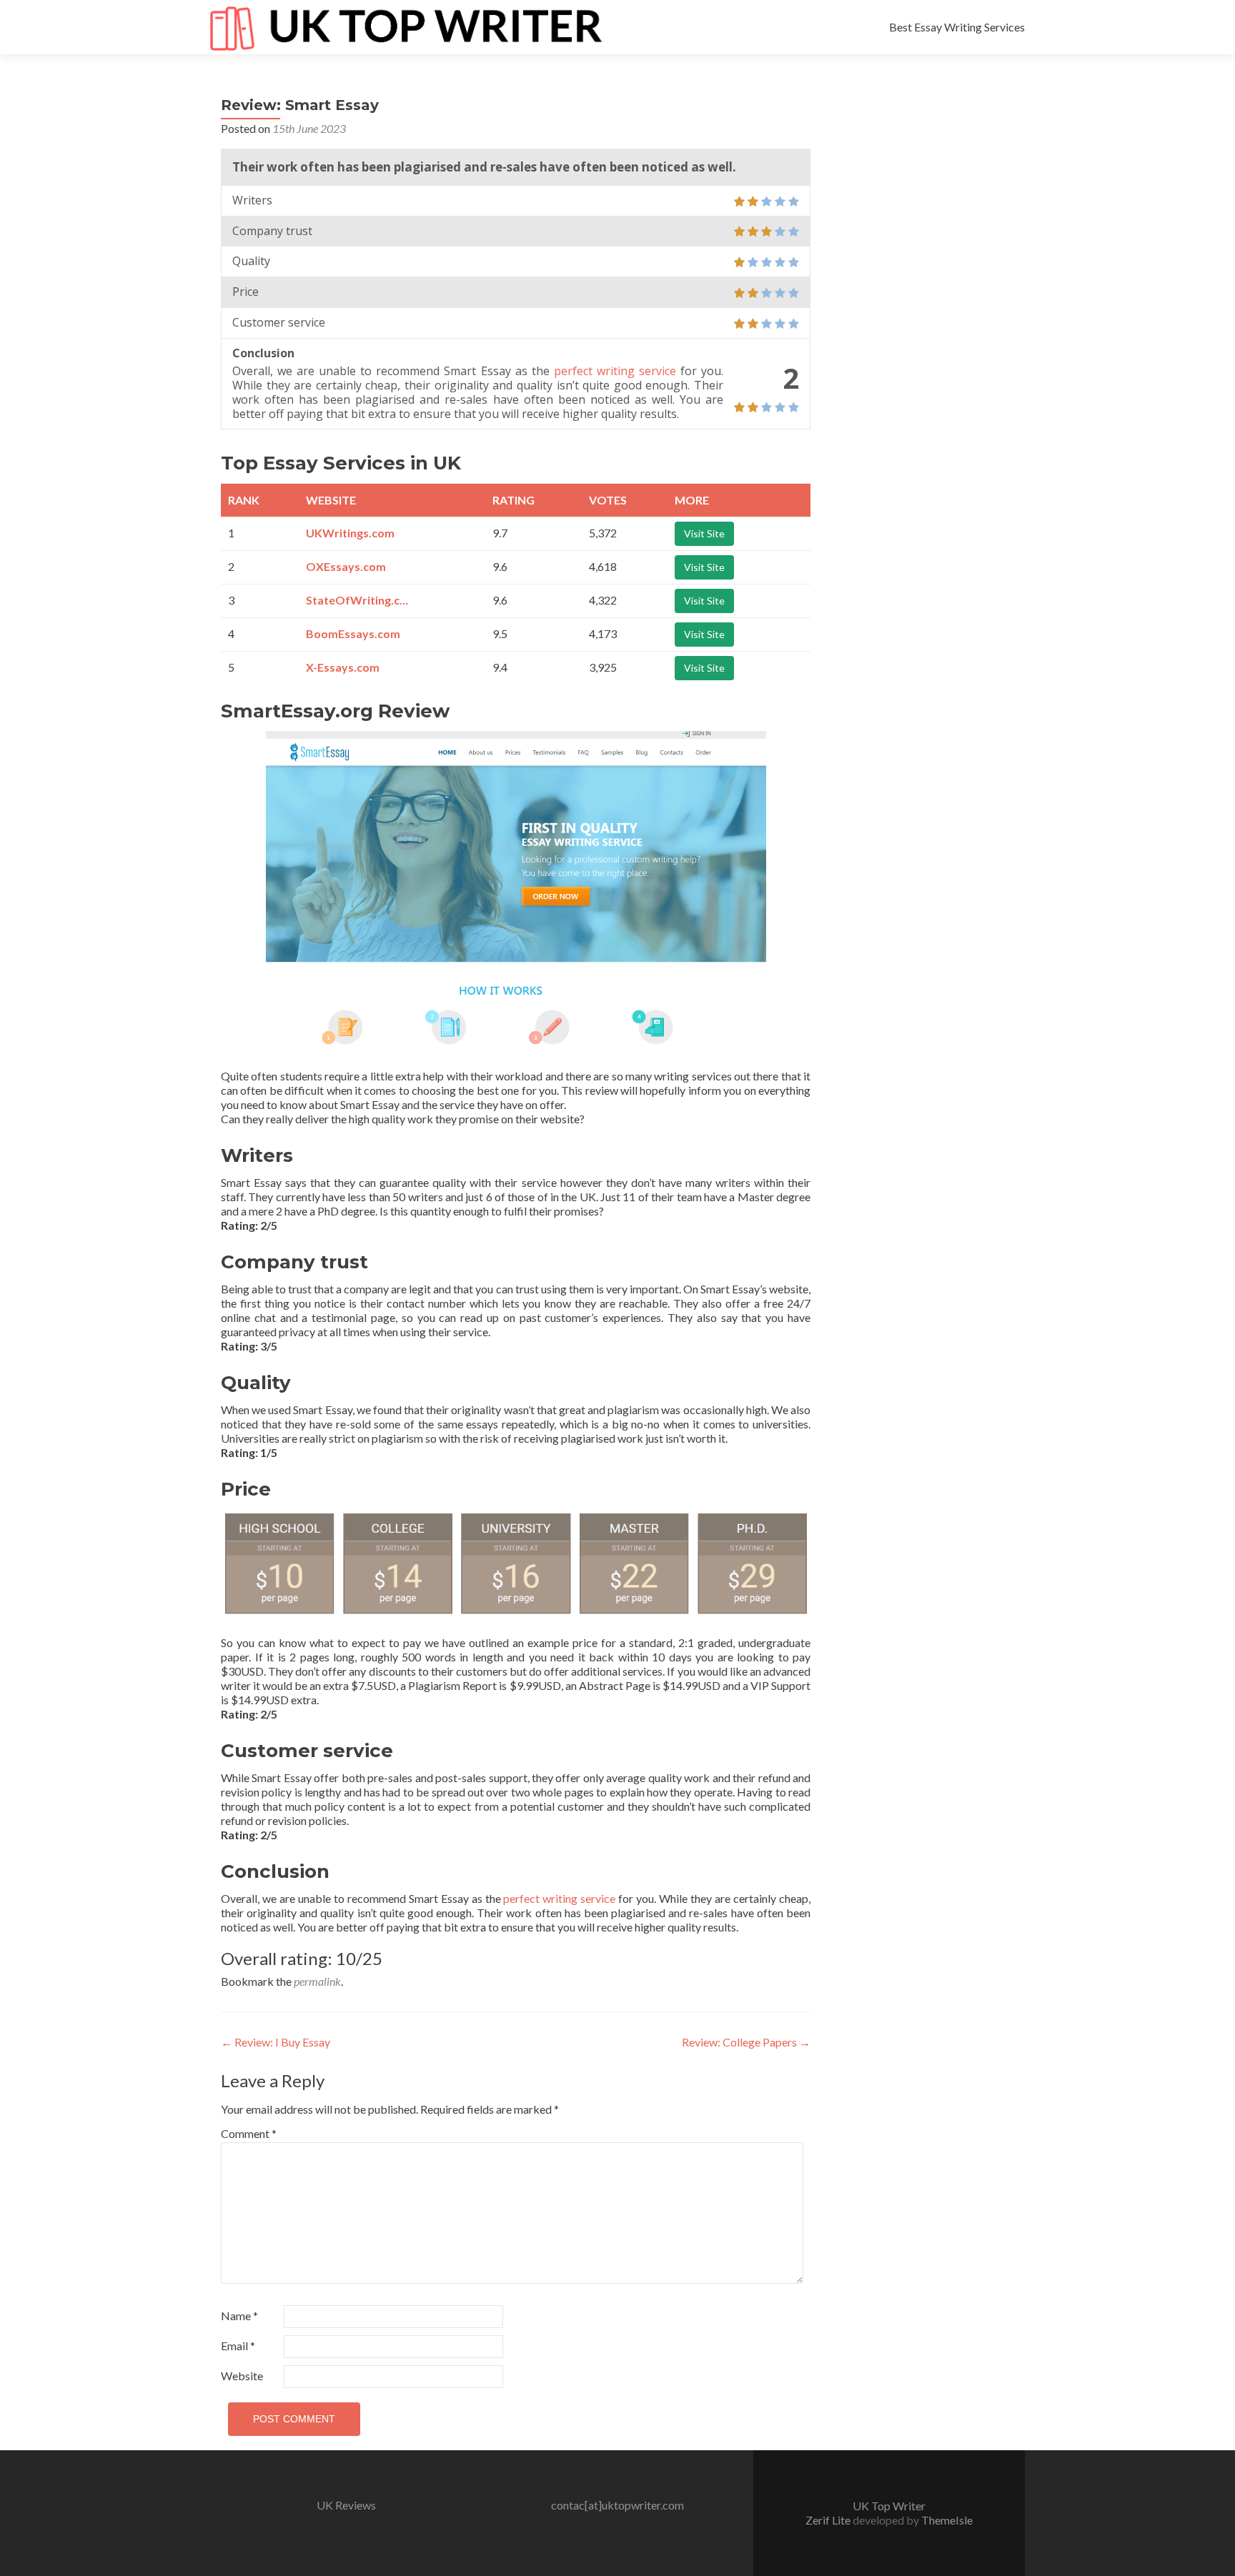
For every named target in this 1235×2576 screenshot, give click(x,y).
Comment (249, 2133)
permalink (317, 1981)
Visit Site (704, 533)
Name (239, 2316)
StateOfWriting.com (359, 600)
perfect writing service (615, 371)
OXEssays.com (346, 566)
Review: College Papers (746, 2042)
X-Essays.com (343, 667)
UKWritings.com (350, 533)
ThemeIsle (947, 2520)
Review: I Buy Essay (276, 2042)
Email (238, 2346)
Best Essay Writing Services (957, 27)
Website (242, 2376)
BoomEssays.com (353, 633)
